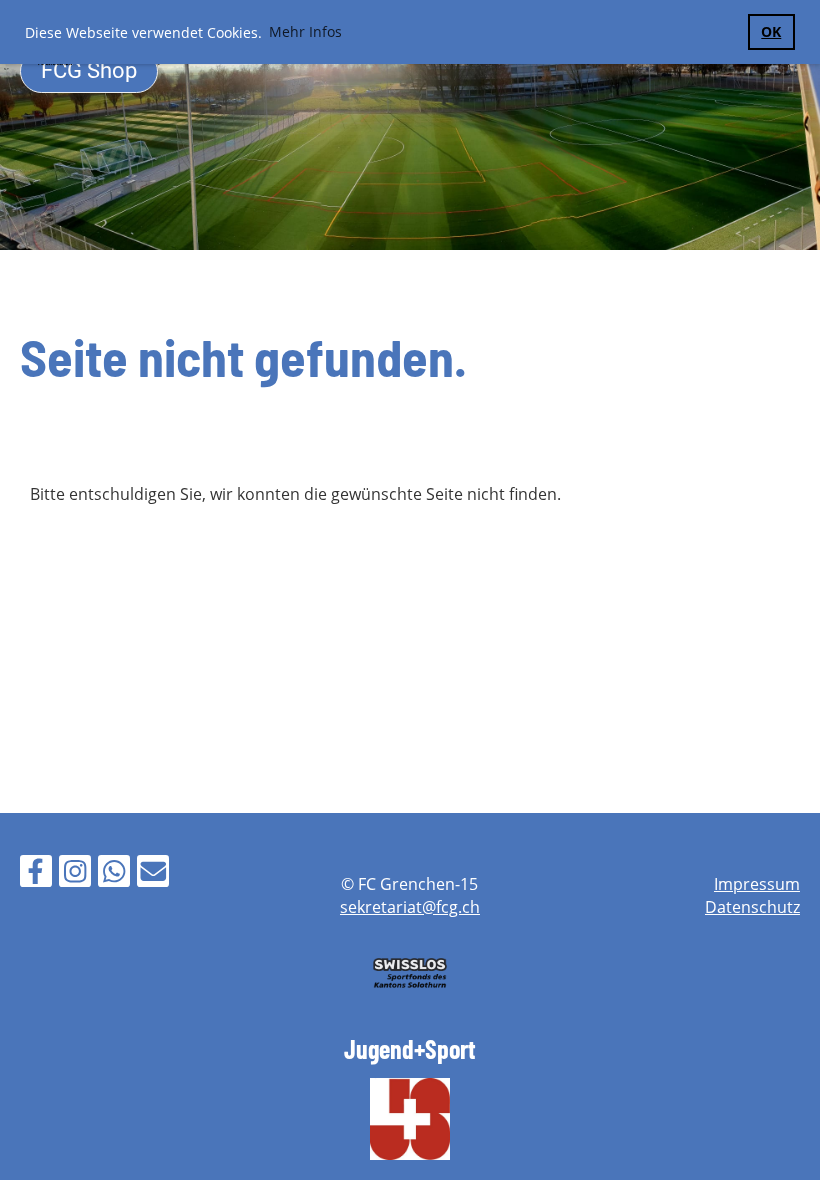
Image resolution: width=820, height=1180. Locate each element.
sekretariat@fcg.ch (410, 907)
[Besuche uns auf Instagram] (75, 874)
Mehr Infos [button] (305, 31)
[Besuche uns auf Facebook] (36, 874)
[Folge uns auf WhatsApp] (114, 874)
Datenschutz (752, 907)
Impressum (757, 884)
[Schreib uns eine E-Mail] (153, 874)
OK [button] (771, 31)
